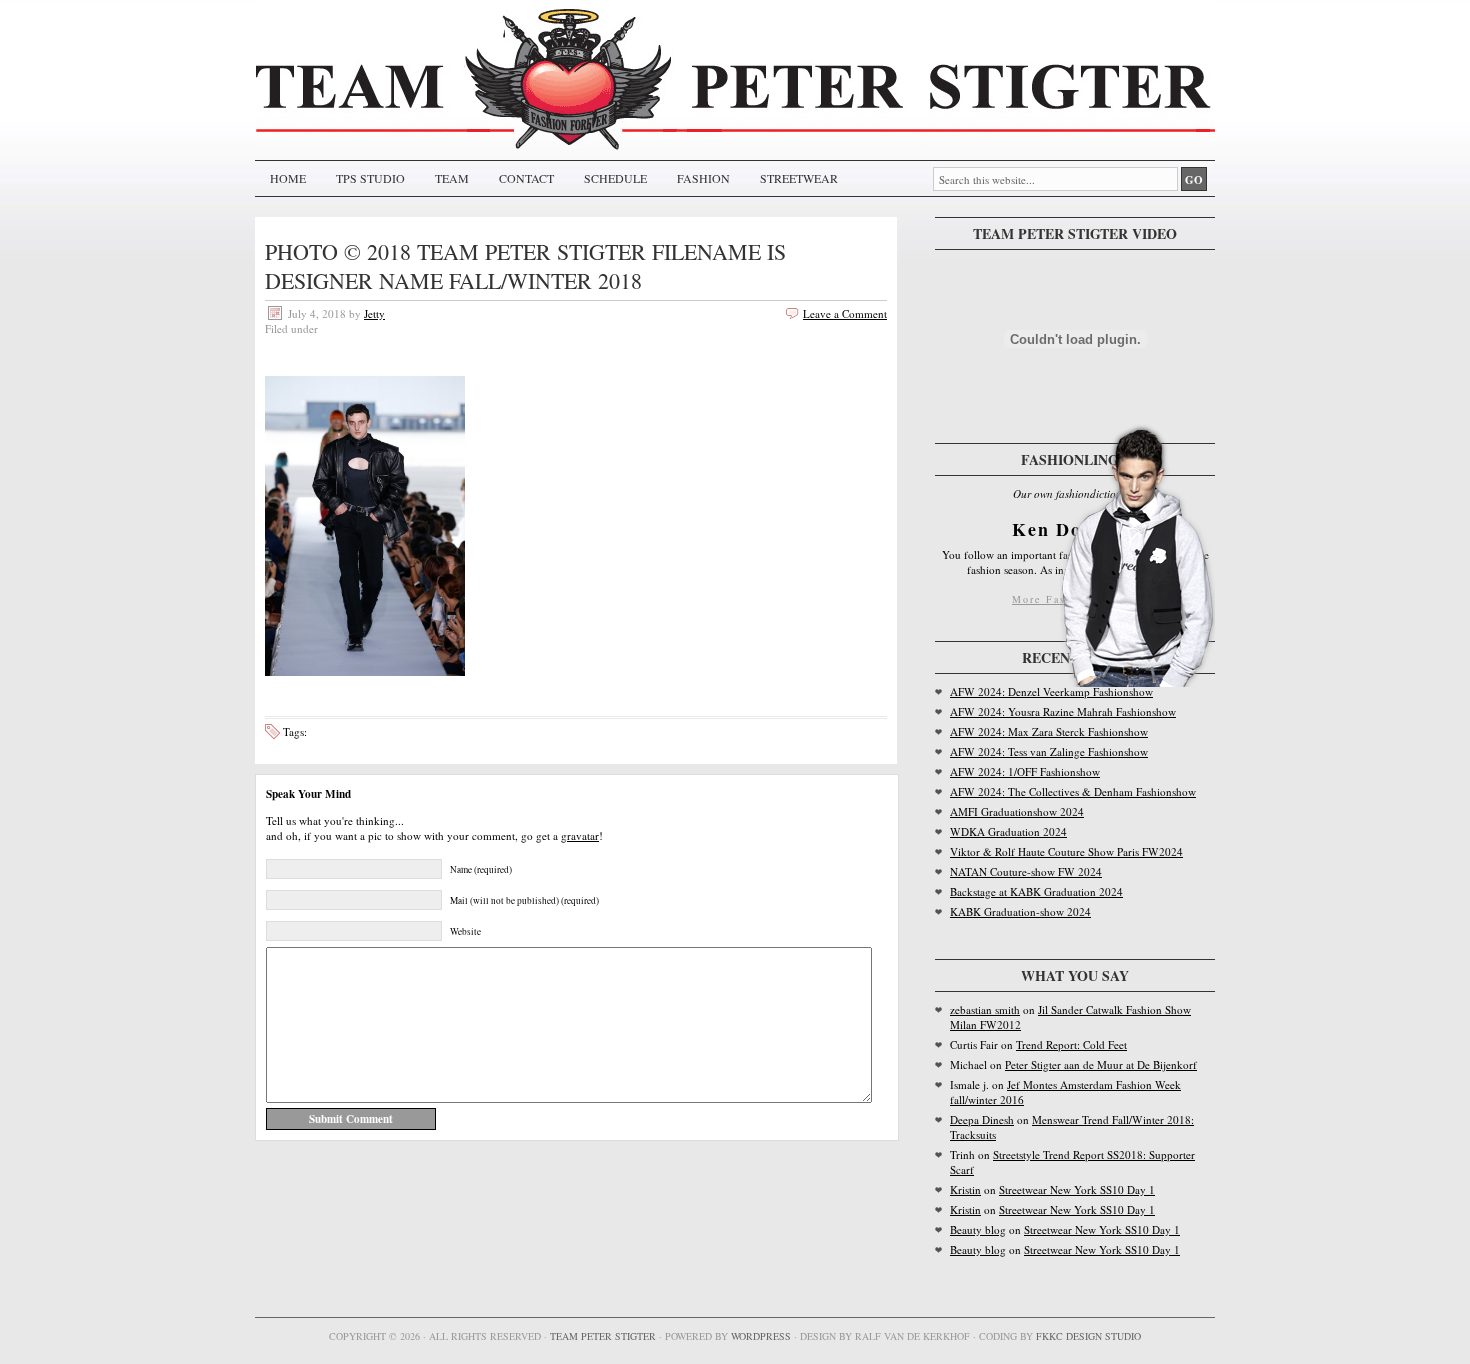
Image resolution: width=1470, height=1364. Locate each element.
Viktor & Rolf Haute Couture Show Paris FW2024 (1066, 851)
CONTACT (526, 178)
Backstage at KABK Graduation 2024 (1036, 891)
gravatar (580, 835)
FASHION (703, 178)
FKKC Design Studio (1088, 1336)
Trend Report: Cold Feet (1071, 1044)
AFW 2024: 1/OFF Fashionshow (1025, 771)
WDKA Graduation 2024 (1008, 831)
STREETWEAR (799, 178)
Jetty (374, 313)
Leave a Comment (845, 313)
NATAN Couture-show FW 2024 (1026, 871)
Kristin (965, 1189)
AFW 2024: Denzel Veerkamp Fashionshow (1051, 691)
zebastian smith (985, 1009)
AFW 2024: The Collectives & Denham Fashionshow (1073, 791)
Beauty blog (978, 1229)
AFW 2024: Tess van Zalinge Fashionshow (1049, 751)
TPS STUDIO (370, 178)
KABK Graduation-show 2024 (1020, 911)
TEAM (452, 178)
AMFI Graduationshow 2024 (1017, 811)
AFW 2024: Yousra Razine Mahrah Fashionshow (1063, 711)
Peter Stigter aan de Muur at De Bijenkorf (1101, 1064)
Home (288, 178)
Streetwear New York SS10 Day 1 (1077, 1189)
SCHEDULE (615, 178)
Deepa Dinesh (982, 1119)
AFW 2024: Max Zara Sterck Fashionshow (1049, 731)
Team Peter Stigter (603, 1336)
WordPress (761, 1336)
